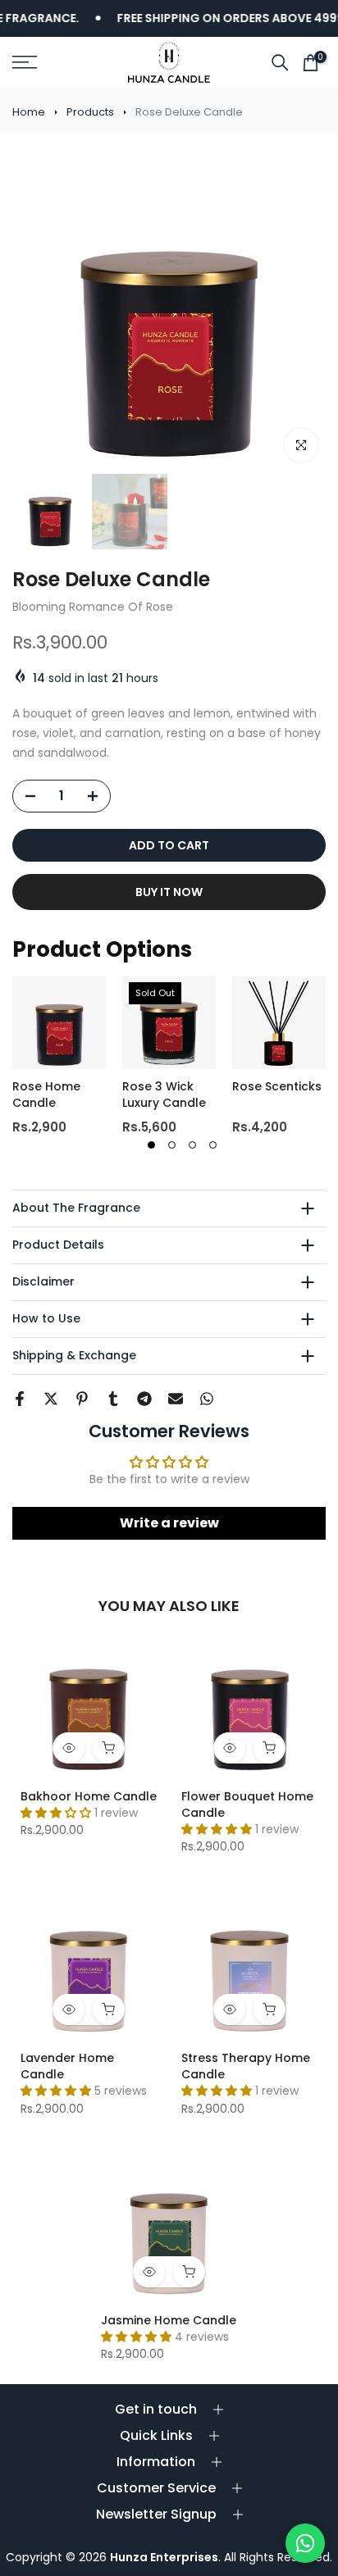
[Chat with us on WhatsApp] (305, 2543)
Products (90, 112)
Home (29, 112)
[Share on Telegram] (144, 1399)
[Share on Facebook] (20, 1399)
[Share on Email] (176, 1399)
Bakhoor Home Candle (89, 1796)
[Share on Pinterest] (82, 1399)
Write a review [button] (169, 1523)
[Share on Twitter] (51, 1399)
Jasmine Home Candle (169, 2320)
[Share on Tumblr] (113, 1399)
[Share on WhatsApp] (207, 1399)
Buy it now (169, 892)
